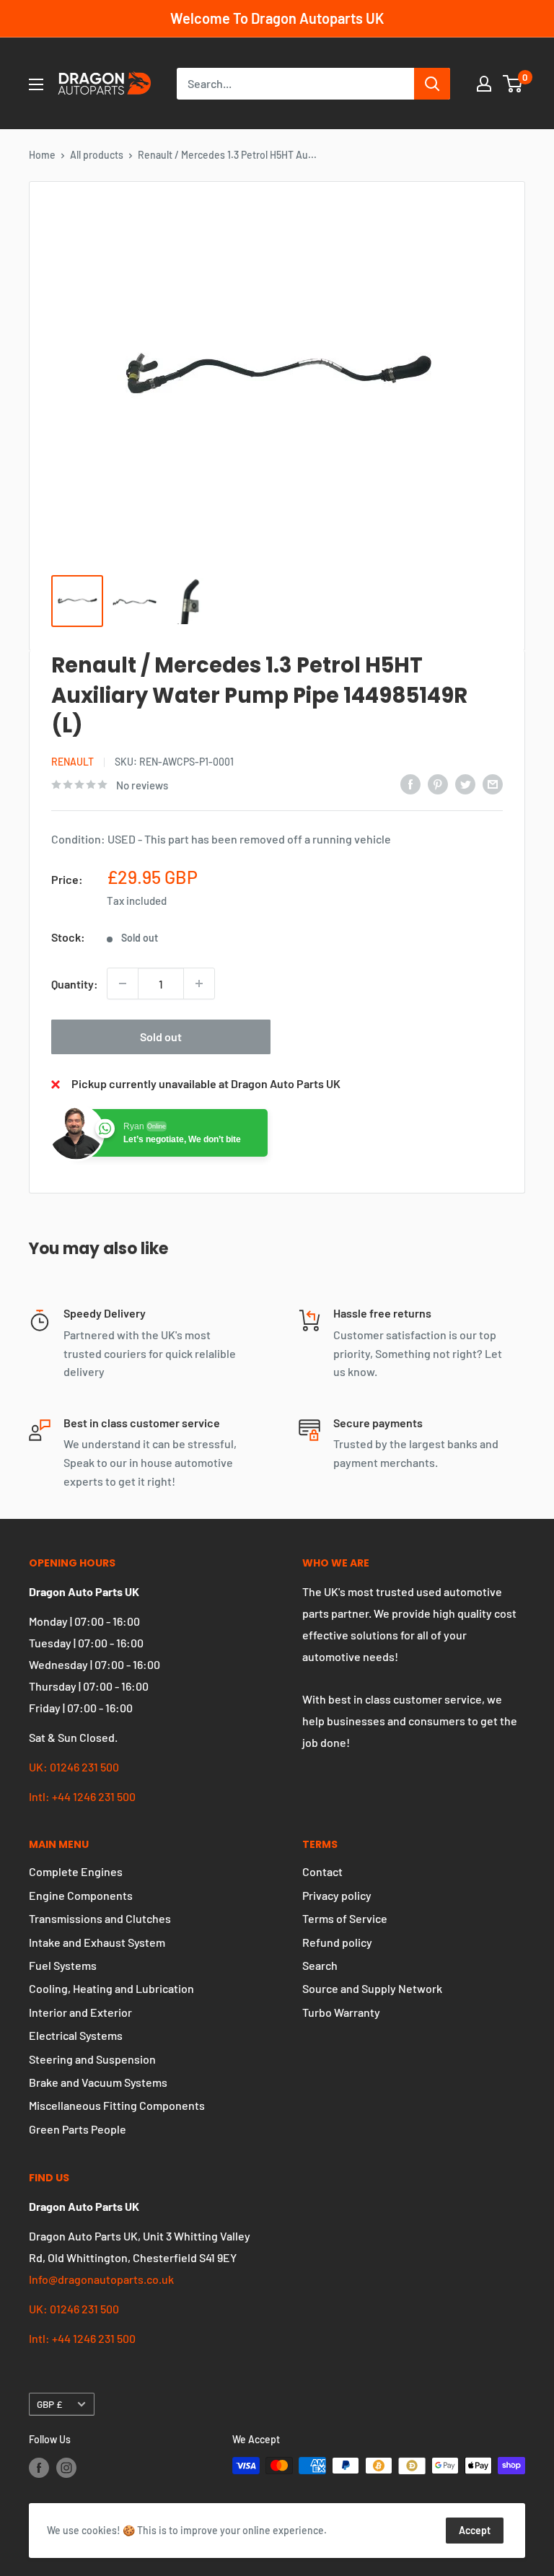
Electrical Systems (76, 2035)
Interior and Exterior (80, 2012)
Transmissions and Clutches (100, 1918)
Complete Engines (76, 1871)
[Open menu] (36, 84)
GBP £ (49, 2404)
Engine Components (81, 1895)
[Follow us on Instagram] (66, 2467)
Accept (475, 2530)
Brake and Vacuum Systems (98, 2082)
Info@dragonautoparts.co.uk (101, 2279)
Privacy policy (337, 1895)
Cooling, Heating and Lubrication (111, 1988)
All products (97, 155)
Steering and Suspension (92, 2059)
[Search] (432, 84)
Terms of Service (345, 1918)
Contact (322, 1871)
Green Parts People (78, 2129)
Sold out (161, 1037)
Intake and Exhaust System (97, 1942)
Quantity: (75, 984)
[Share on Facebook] (410, 783)
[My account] (484, 84)
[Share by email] (493, 783)
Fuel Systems (63, 1965)
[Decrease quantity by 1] (123, 983)
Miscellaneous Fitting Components (117, 2105)
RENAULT (72, 762)
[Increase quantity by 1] (199, 983)
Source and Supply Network (372, 1988)
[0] (513, 84)
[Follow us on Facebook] (39, 2467)
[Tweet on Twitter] (465, 783)
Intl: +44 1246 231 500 (82, 1796)
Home (42, 155)
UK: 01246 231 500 (74, 1767)
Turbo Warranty (341, 2012)
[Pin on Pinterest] (438, 783)
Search (320, 1965)
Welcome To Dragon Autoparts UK (277, 18)
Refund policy (337, 1942)
